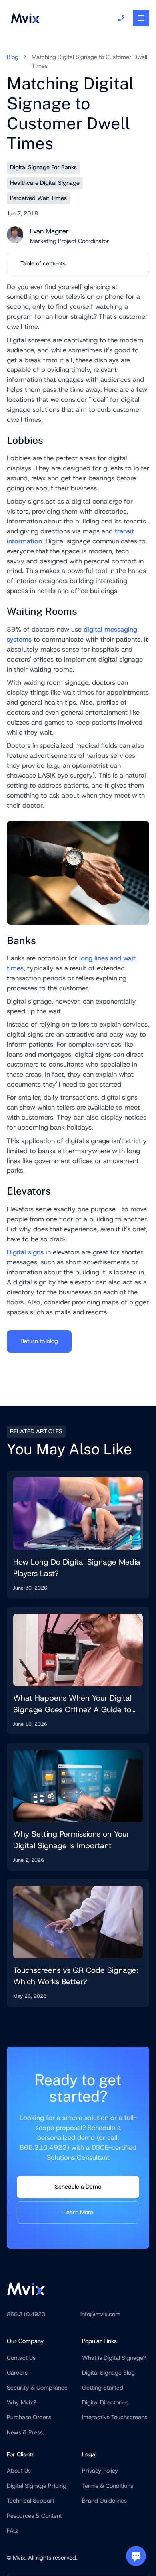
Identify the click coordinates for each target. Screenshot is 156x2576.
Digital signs (25, 1252)
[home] (23, 18)
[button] (141, 18)
